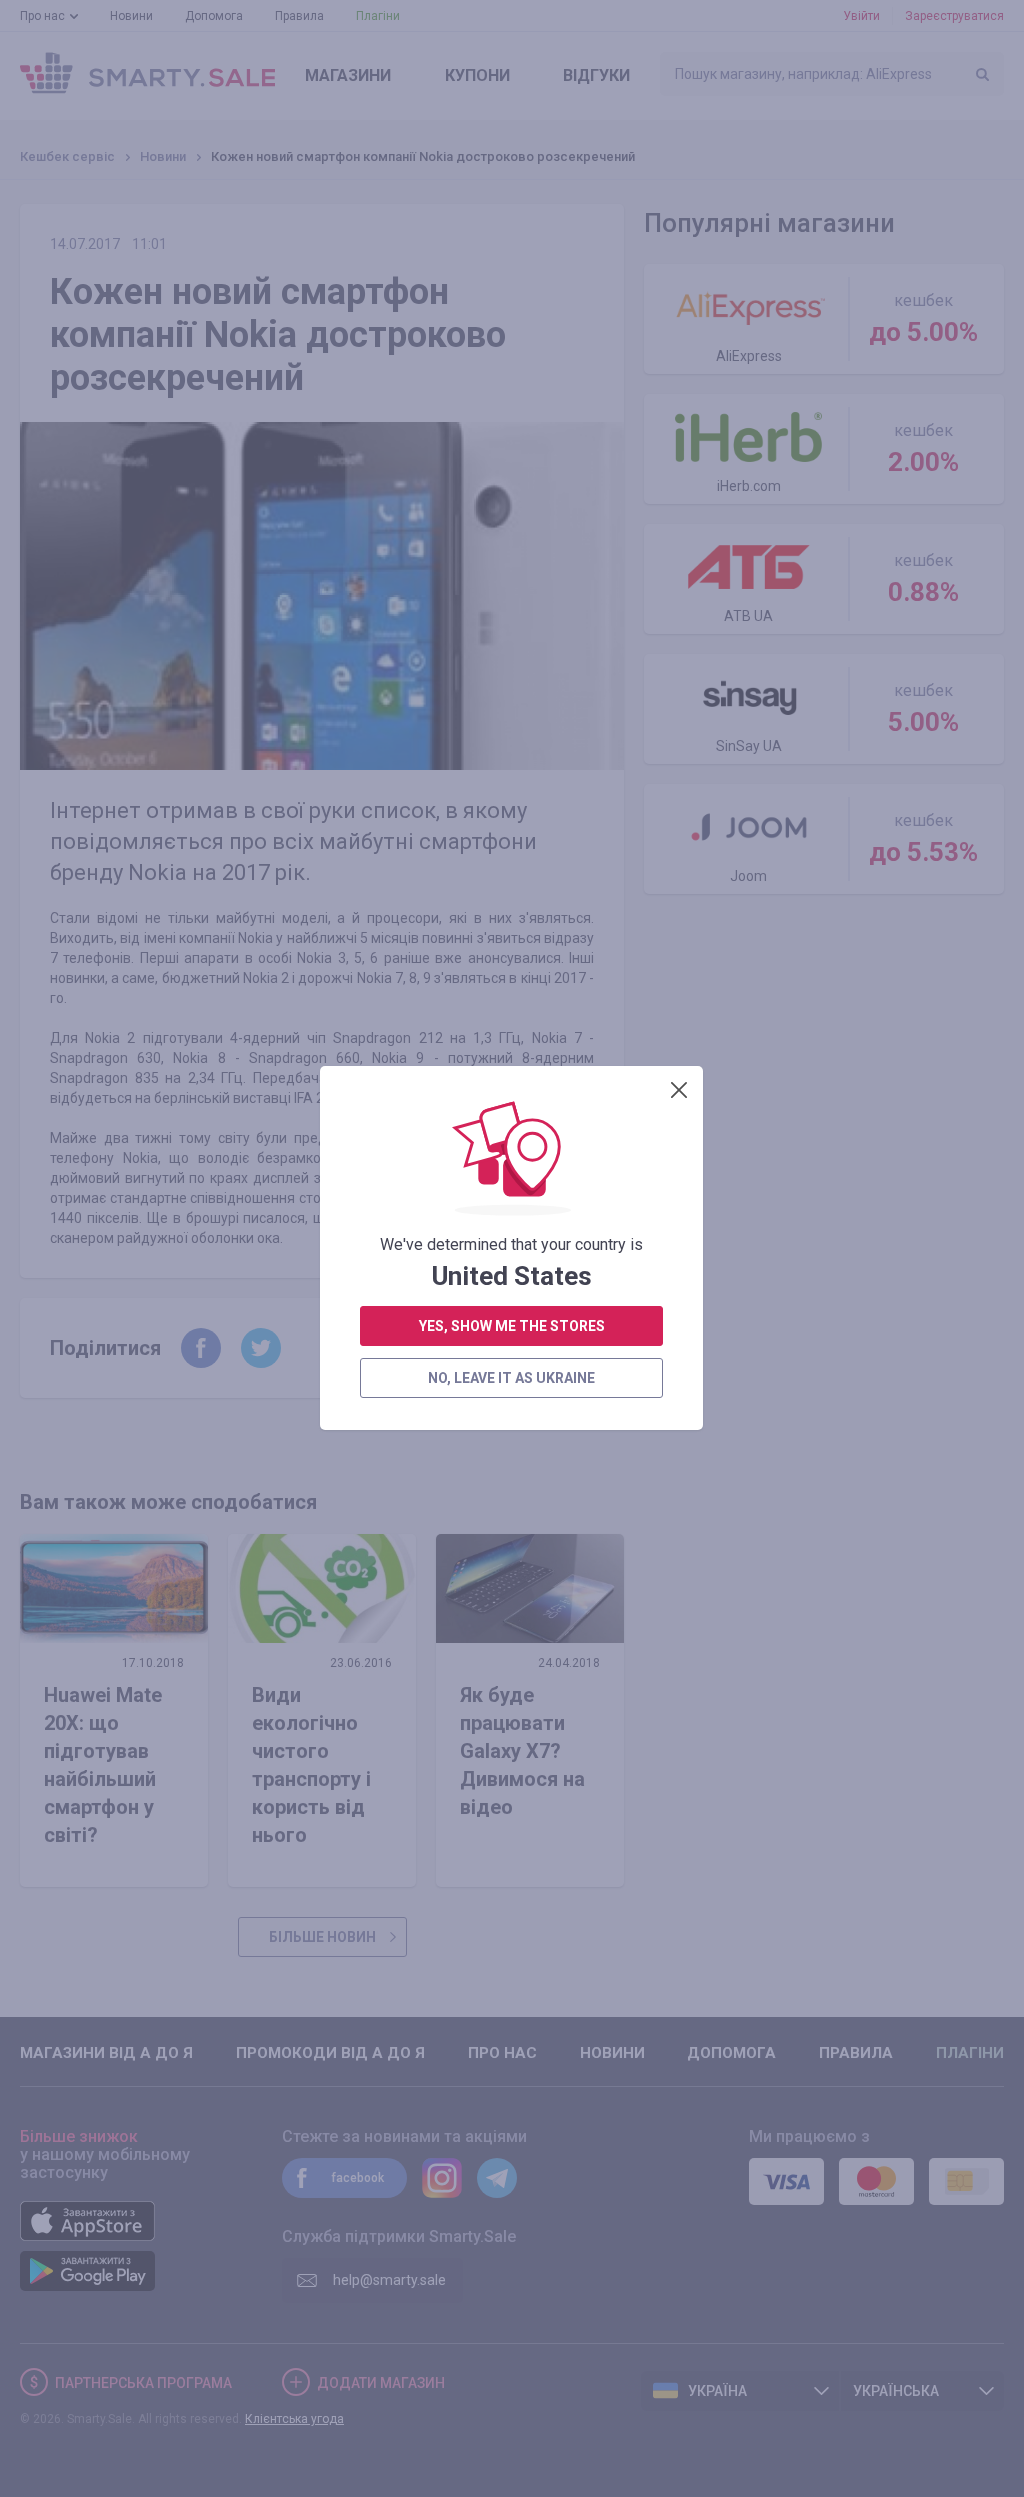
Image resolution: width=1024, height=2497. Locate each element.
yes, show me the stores (512, 1326)
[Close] (679, 1090)
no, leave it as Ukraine (511, 1378)
